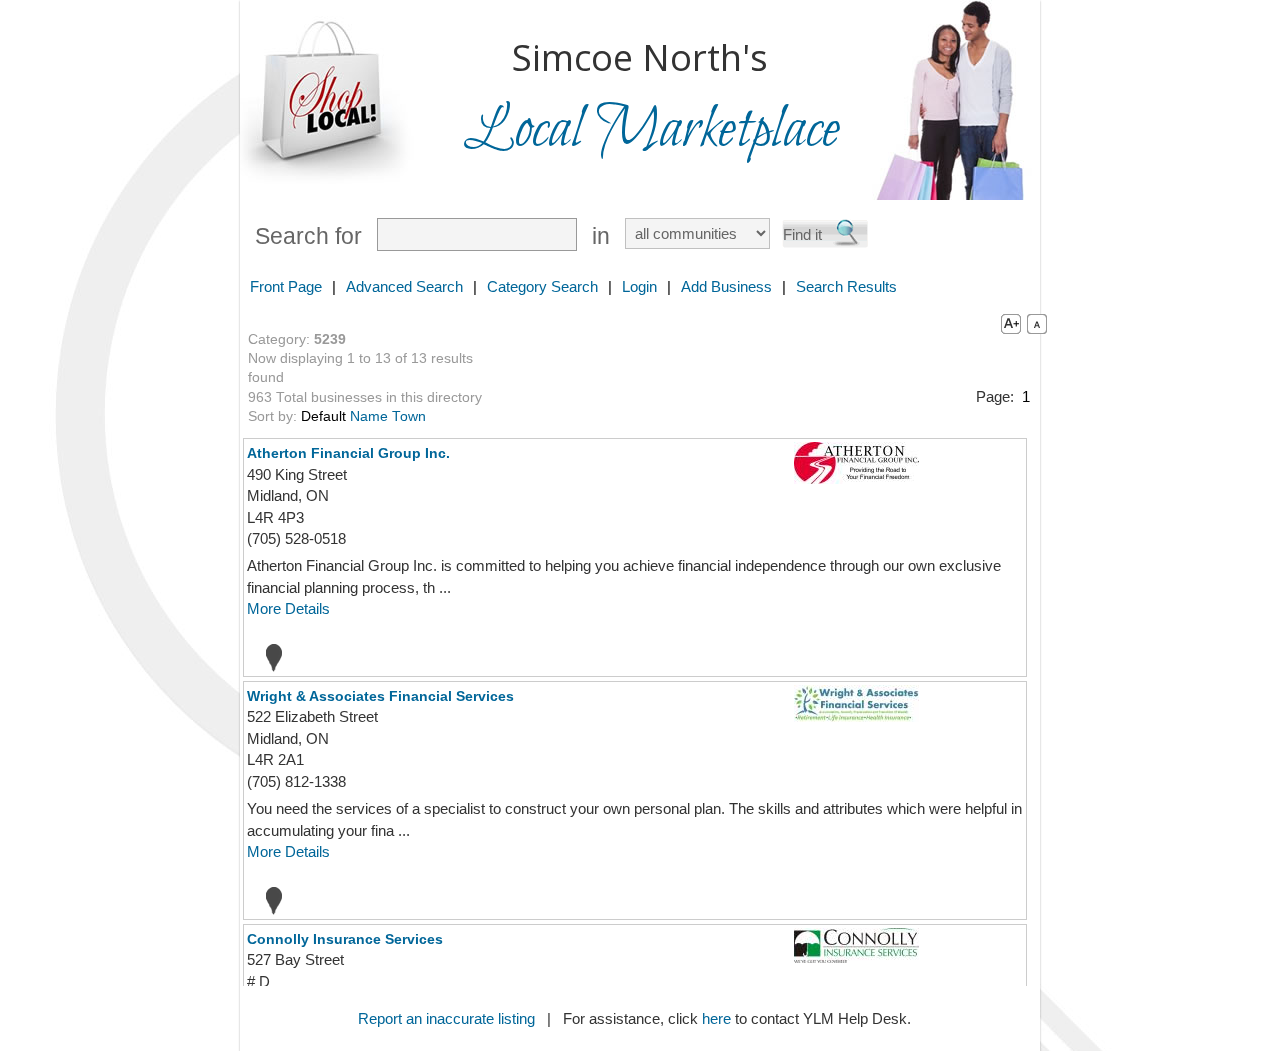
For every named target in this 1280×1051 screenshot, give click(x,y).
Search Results (846, 286)
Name (369, 416)
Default (323, 416)
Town (409, 416)
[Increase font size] (1007, 323)
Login (639, 286)
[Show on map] (268, 657)
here (716, 1018)
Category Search (542, 286)
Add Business (726, 286)
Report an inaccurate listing (446, 1018)
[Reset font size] (1037, 323)
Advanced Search (404, 286)
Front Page (286, 286)
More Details (288, 608)
